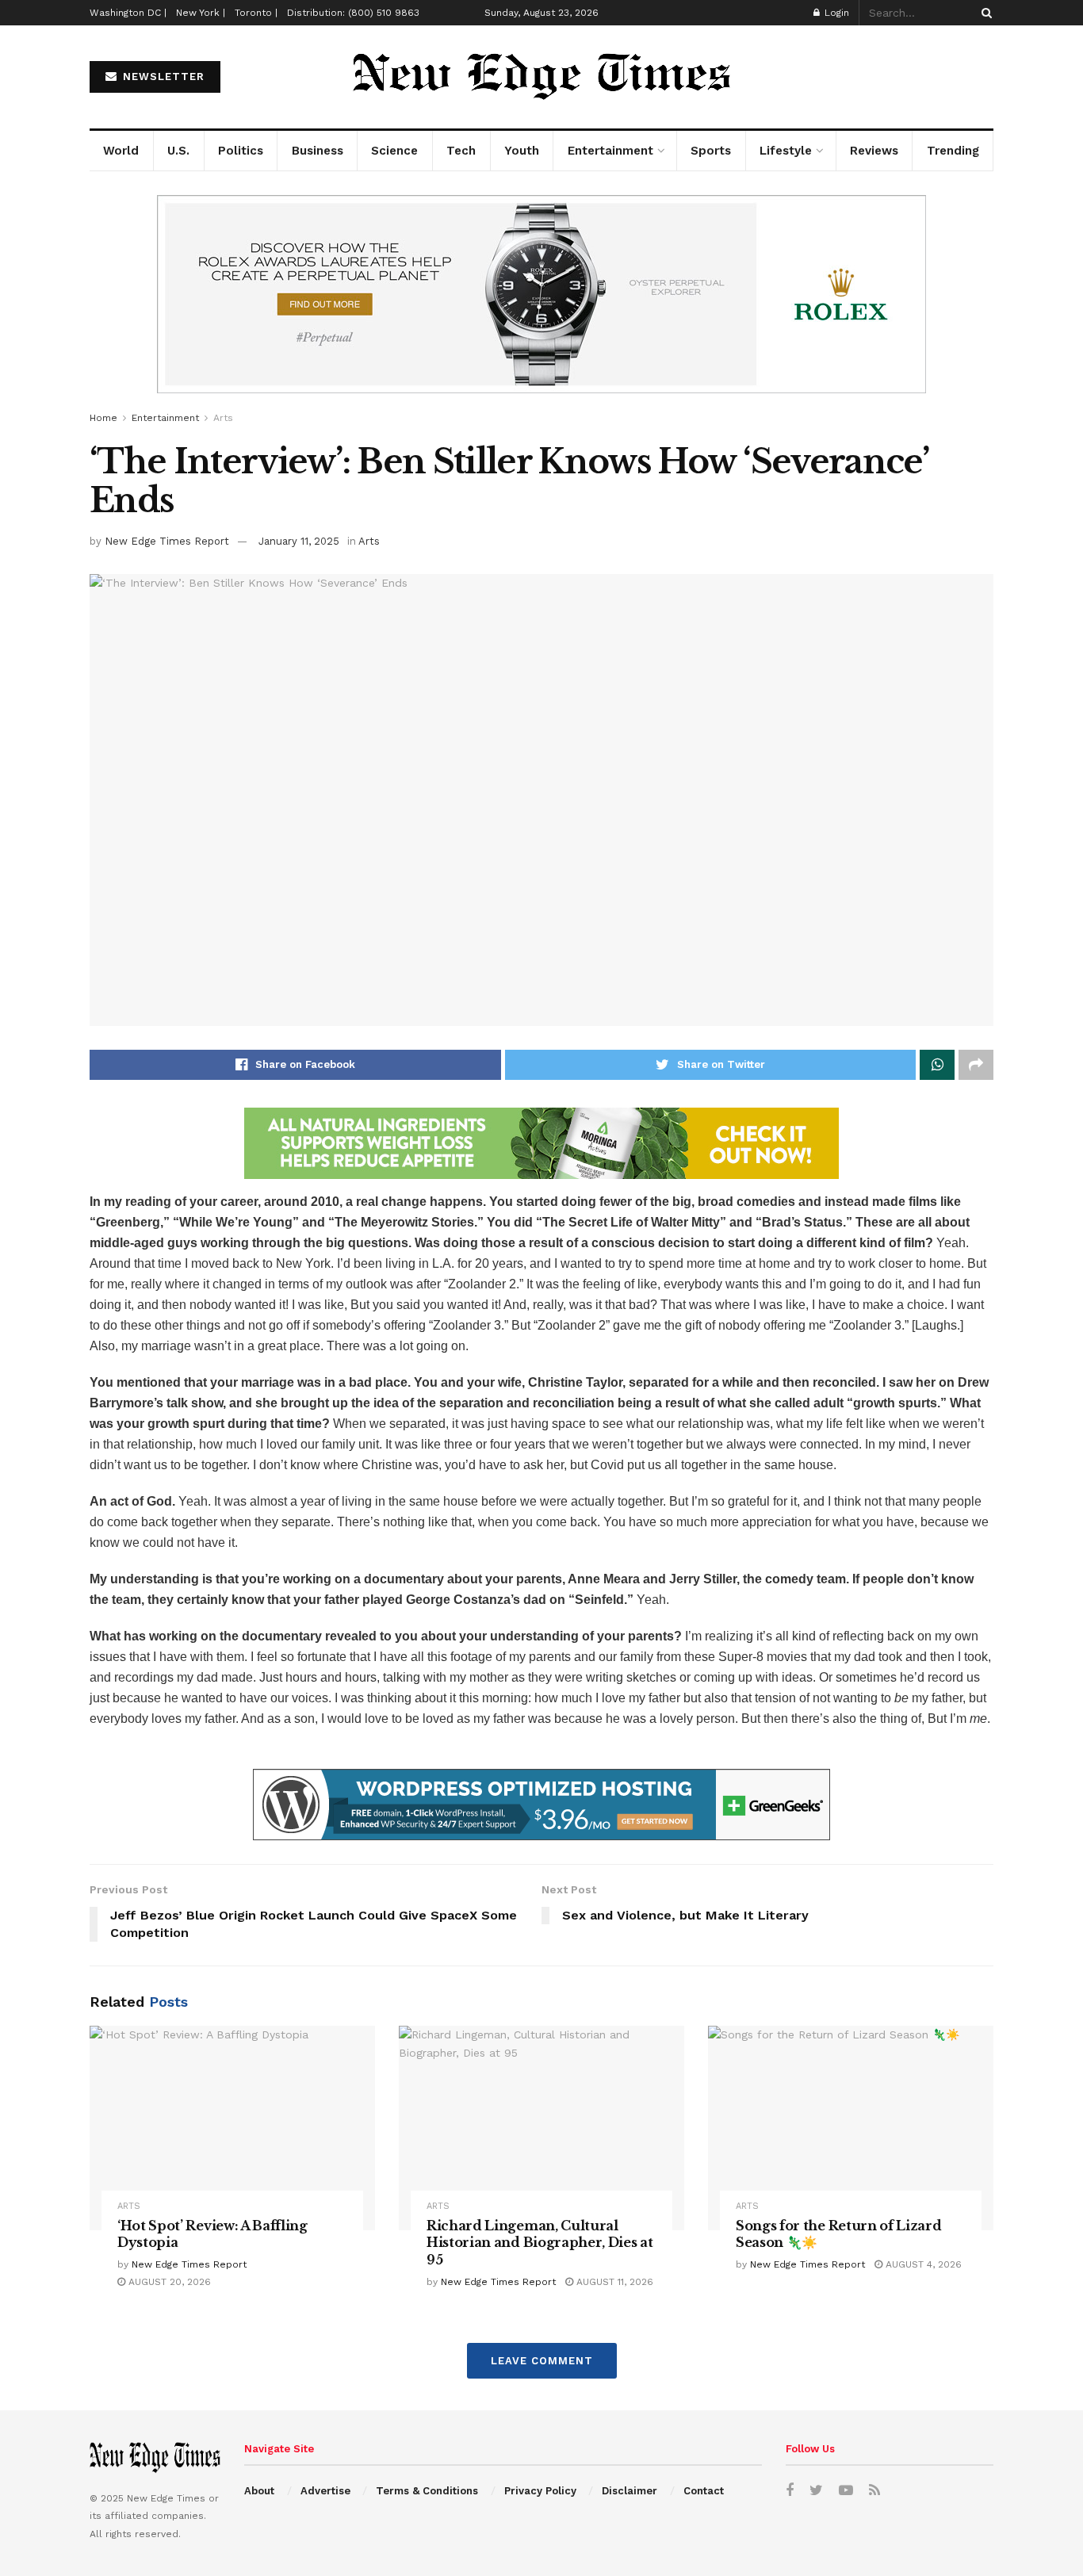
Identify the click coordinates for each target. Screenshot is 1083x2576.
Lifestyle (786, 151)
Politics (241, 151)
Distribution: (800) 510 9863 (353, 13)
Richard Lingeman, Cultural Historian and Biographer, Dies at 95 (540, 2243)
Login (835, 13)
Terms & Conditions (427, 2491)
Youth (522, 151)
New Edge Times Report (167, 541)
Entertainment (610, 151)
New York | (201, 13)
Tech (461, 151)
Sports (711, 151)
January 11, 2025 (299, 541)
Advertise (325, 2491)
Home (103, 418)
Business (318, 151)
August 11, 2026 (613, 2282)
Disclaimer (630, 2491)
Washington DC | (128, 13)
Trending (953, 151)
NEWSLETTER (162, 77)
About (259, 2491)
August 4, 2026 (922, 2264)
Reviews (874, 151)
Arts (223, 418)
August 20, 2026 (168, 2282)
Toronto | (256, 13)
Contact (704, 2491)
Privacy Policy (540, 2491)
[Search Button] (984, 13)
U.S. (178, 151)
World (121, 151)
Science (394, 151)
